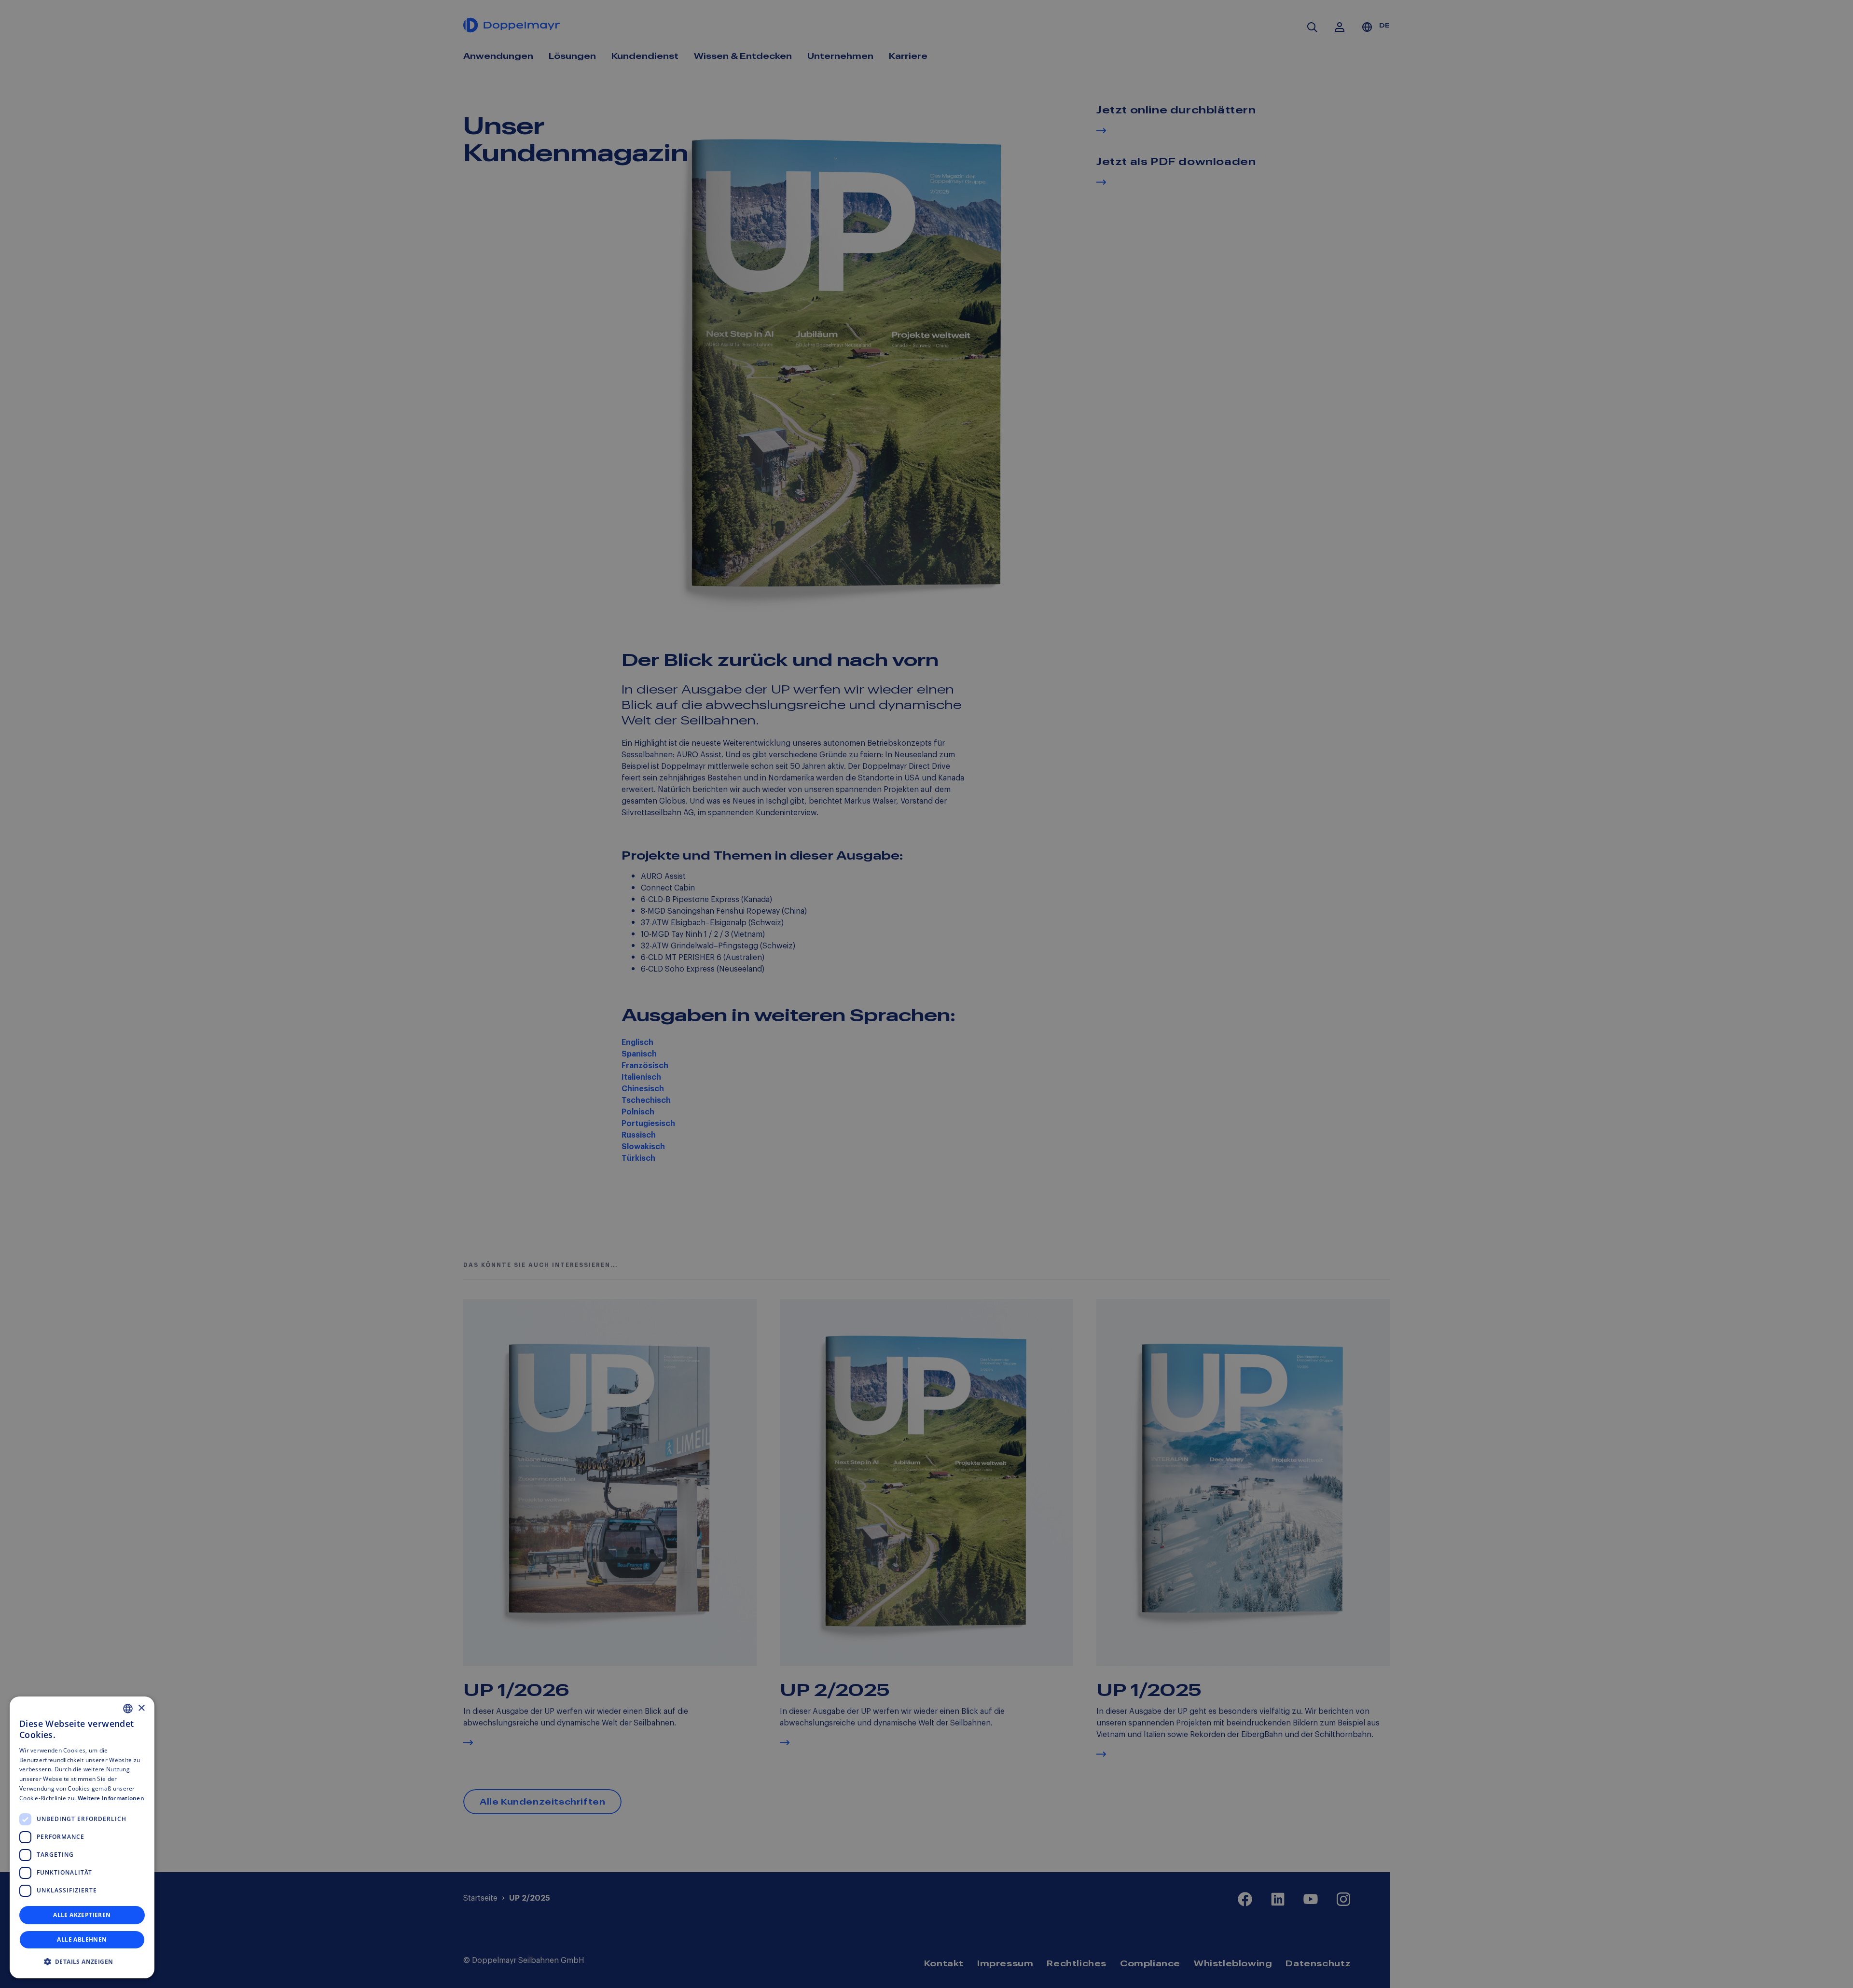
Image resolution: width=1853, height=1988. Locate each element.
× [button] (141, 1708)
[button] (82, 1962)
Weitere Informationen (111, 1798)
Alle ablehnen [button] (82, 1939)
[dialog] (82, 1837)
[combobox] (128, 1709)
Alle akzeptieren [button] (82, 1915)
